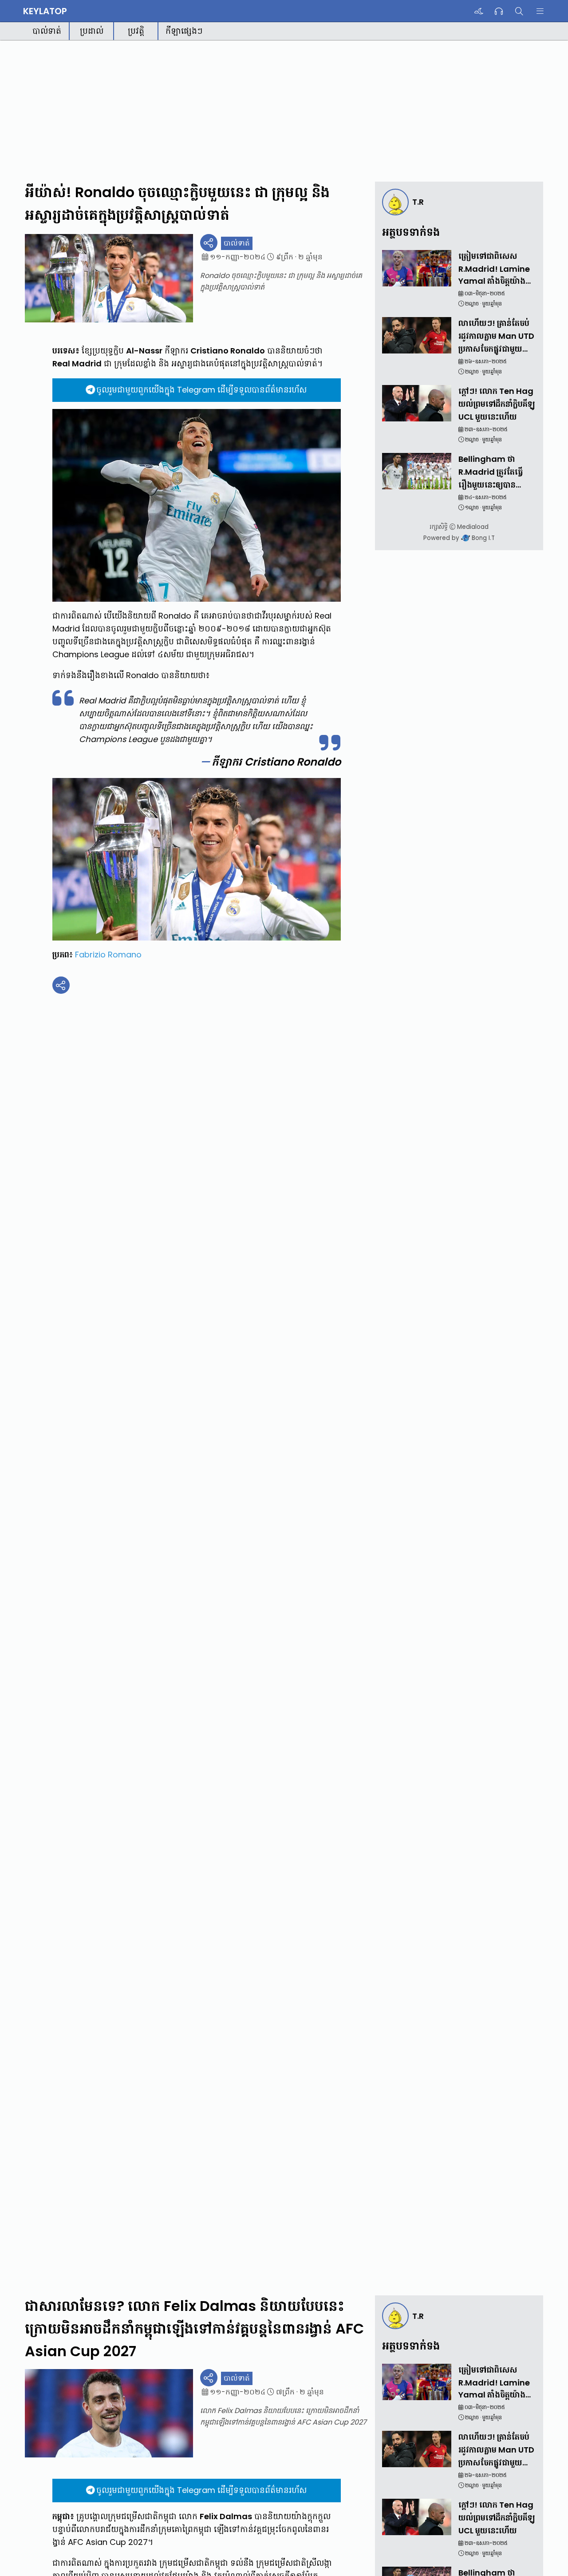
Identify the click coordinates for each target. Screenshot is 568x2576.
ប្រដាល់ (92, 31)
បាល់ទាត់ (47, 31)
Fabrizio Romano (108, 955)
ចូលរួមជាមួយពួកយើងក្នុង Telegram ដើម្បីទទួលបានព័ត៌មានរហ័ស (201, 390)
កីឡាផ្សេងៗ (184, 31)
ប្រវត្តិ (136, 31)
